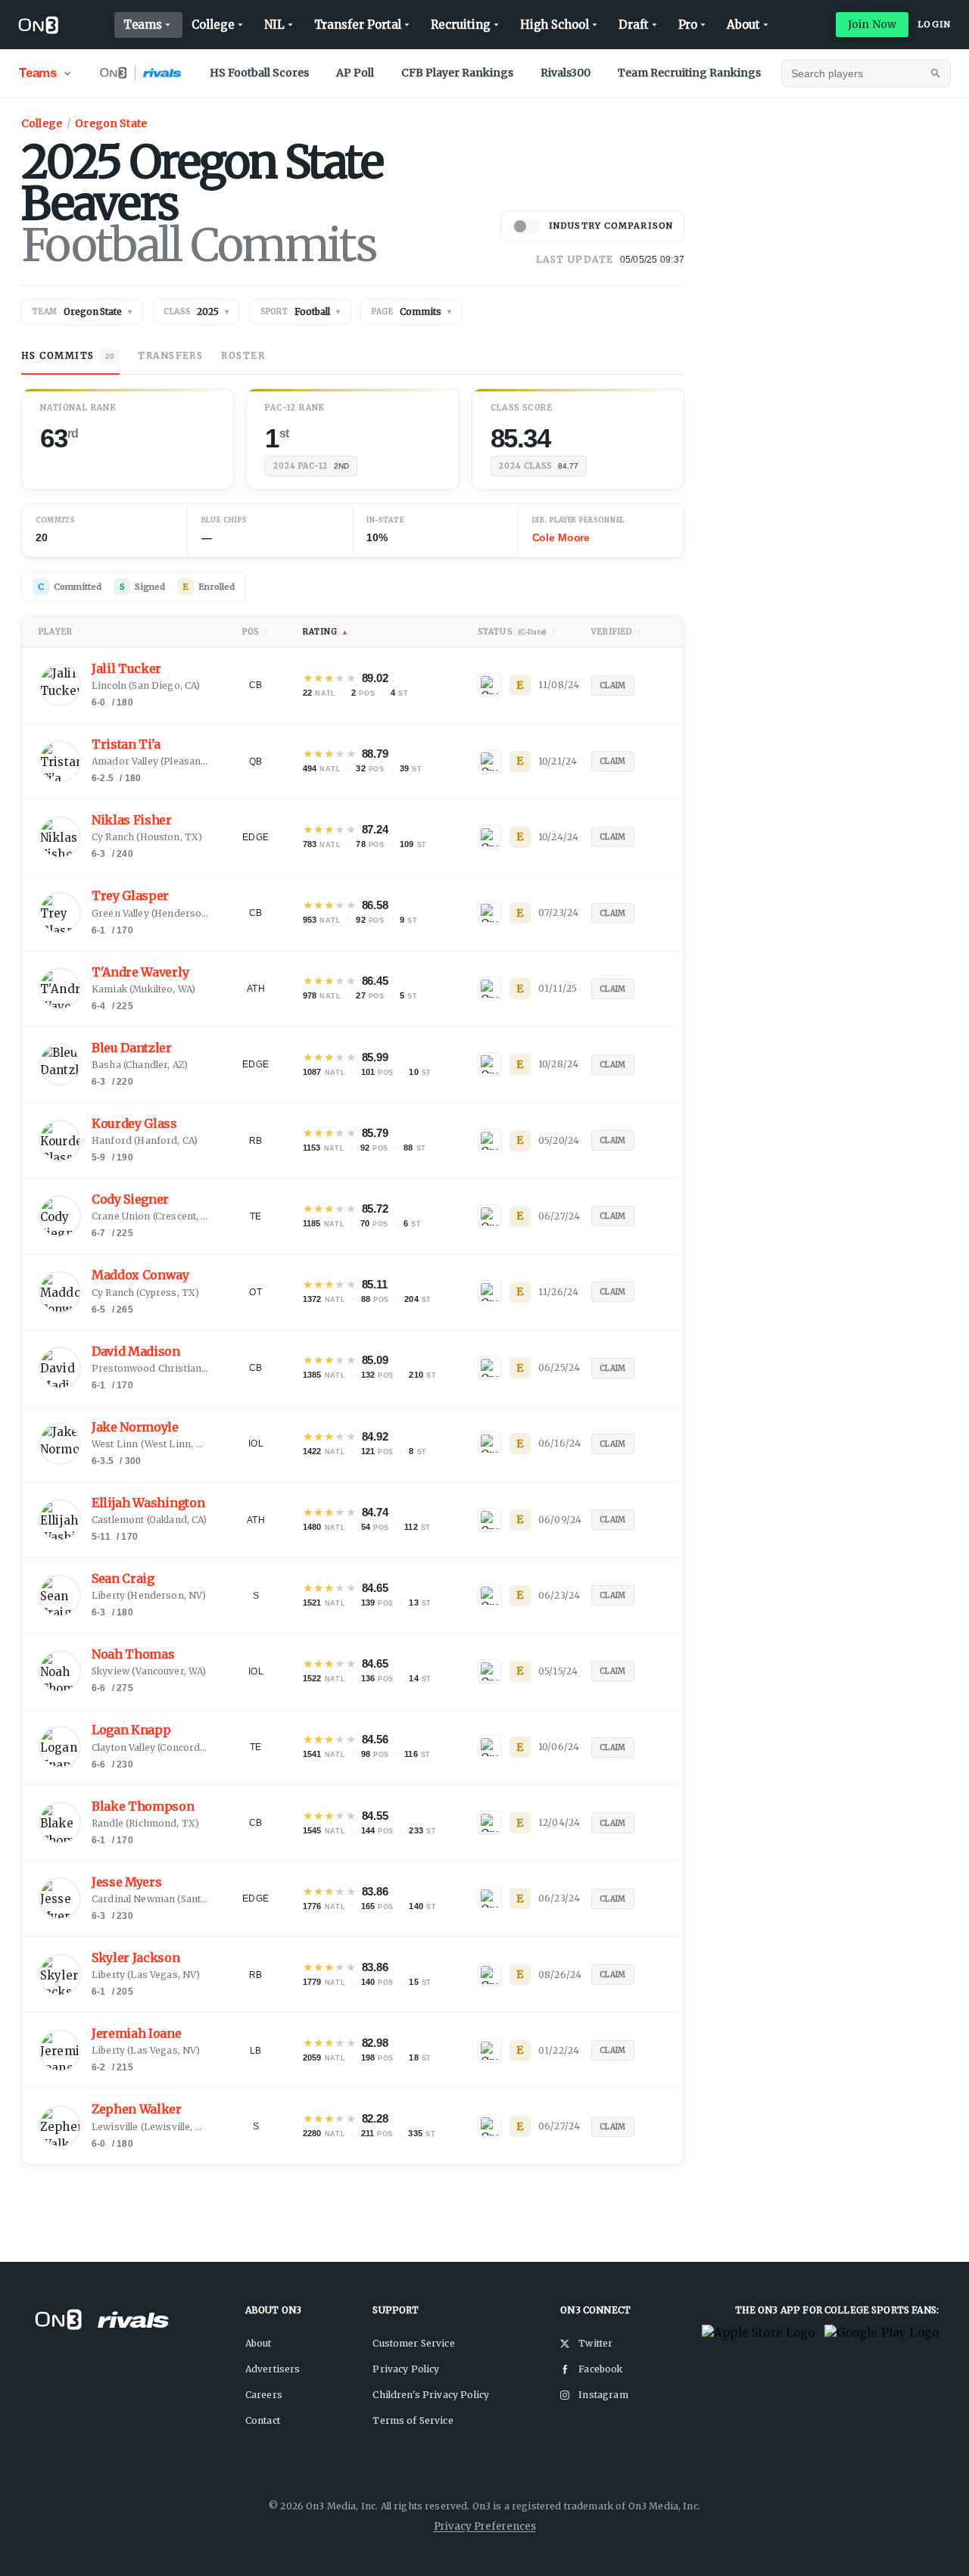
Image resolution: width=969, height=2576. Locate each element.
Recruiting (460, 25)
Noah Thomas (133, 1654)
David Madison (136, 1352)
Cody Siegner (130, 1199)
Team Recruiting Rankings (689, 73)
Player (60, 632)
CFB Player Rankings (457, 73)
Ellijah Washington (148, 1503)
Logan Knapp (131, 1730)
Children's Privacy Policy (431, 2395)
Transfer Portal (358, 25)
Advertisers (273, 2369)
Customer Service (413, 2343)
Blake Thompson (143, 1807)
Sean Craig (123, 1579)
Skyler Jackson (136, 1958)
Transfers (170, 355)
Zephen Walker (137, 2109)
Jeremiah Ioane (137, 2034)
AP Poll (355, 73)
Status (517, 632)
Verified (616, 632)
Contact (263, 2420)
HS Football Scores (259, 73)
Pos (255, 632)
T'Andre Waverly (140, 972)
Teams (143, 25)
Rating (326, 632)
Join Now (872, 24)
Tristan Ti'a (126, 744)
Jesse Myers (126, 1882)
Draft (634, 25)
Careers (264, 2395)
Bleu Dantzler (132, 1048)
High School (555, 25)
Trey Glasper (130, 896)
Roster (243, 355)
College (213, 25)
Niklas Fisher (132, 820)
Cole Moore (561, 537)
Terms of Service (413, 2420)
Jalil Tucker (126, 669)
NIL (274, 25)
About (743, 25)
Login (934, 24)
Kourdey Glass (134, 1124)
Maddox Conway (140, 1275)
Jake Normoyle (135, 1427)
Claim (613, 685)
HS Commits (68, 355)
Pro (688, 25)
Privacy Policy (406, 2369)
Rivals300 (566, 73)
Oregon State (111, 123)
